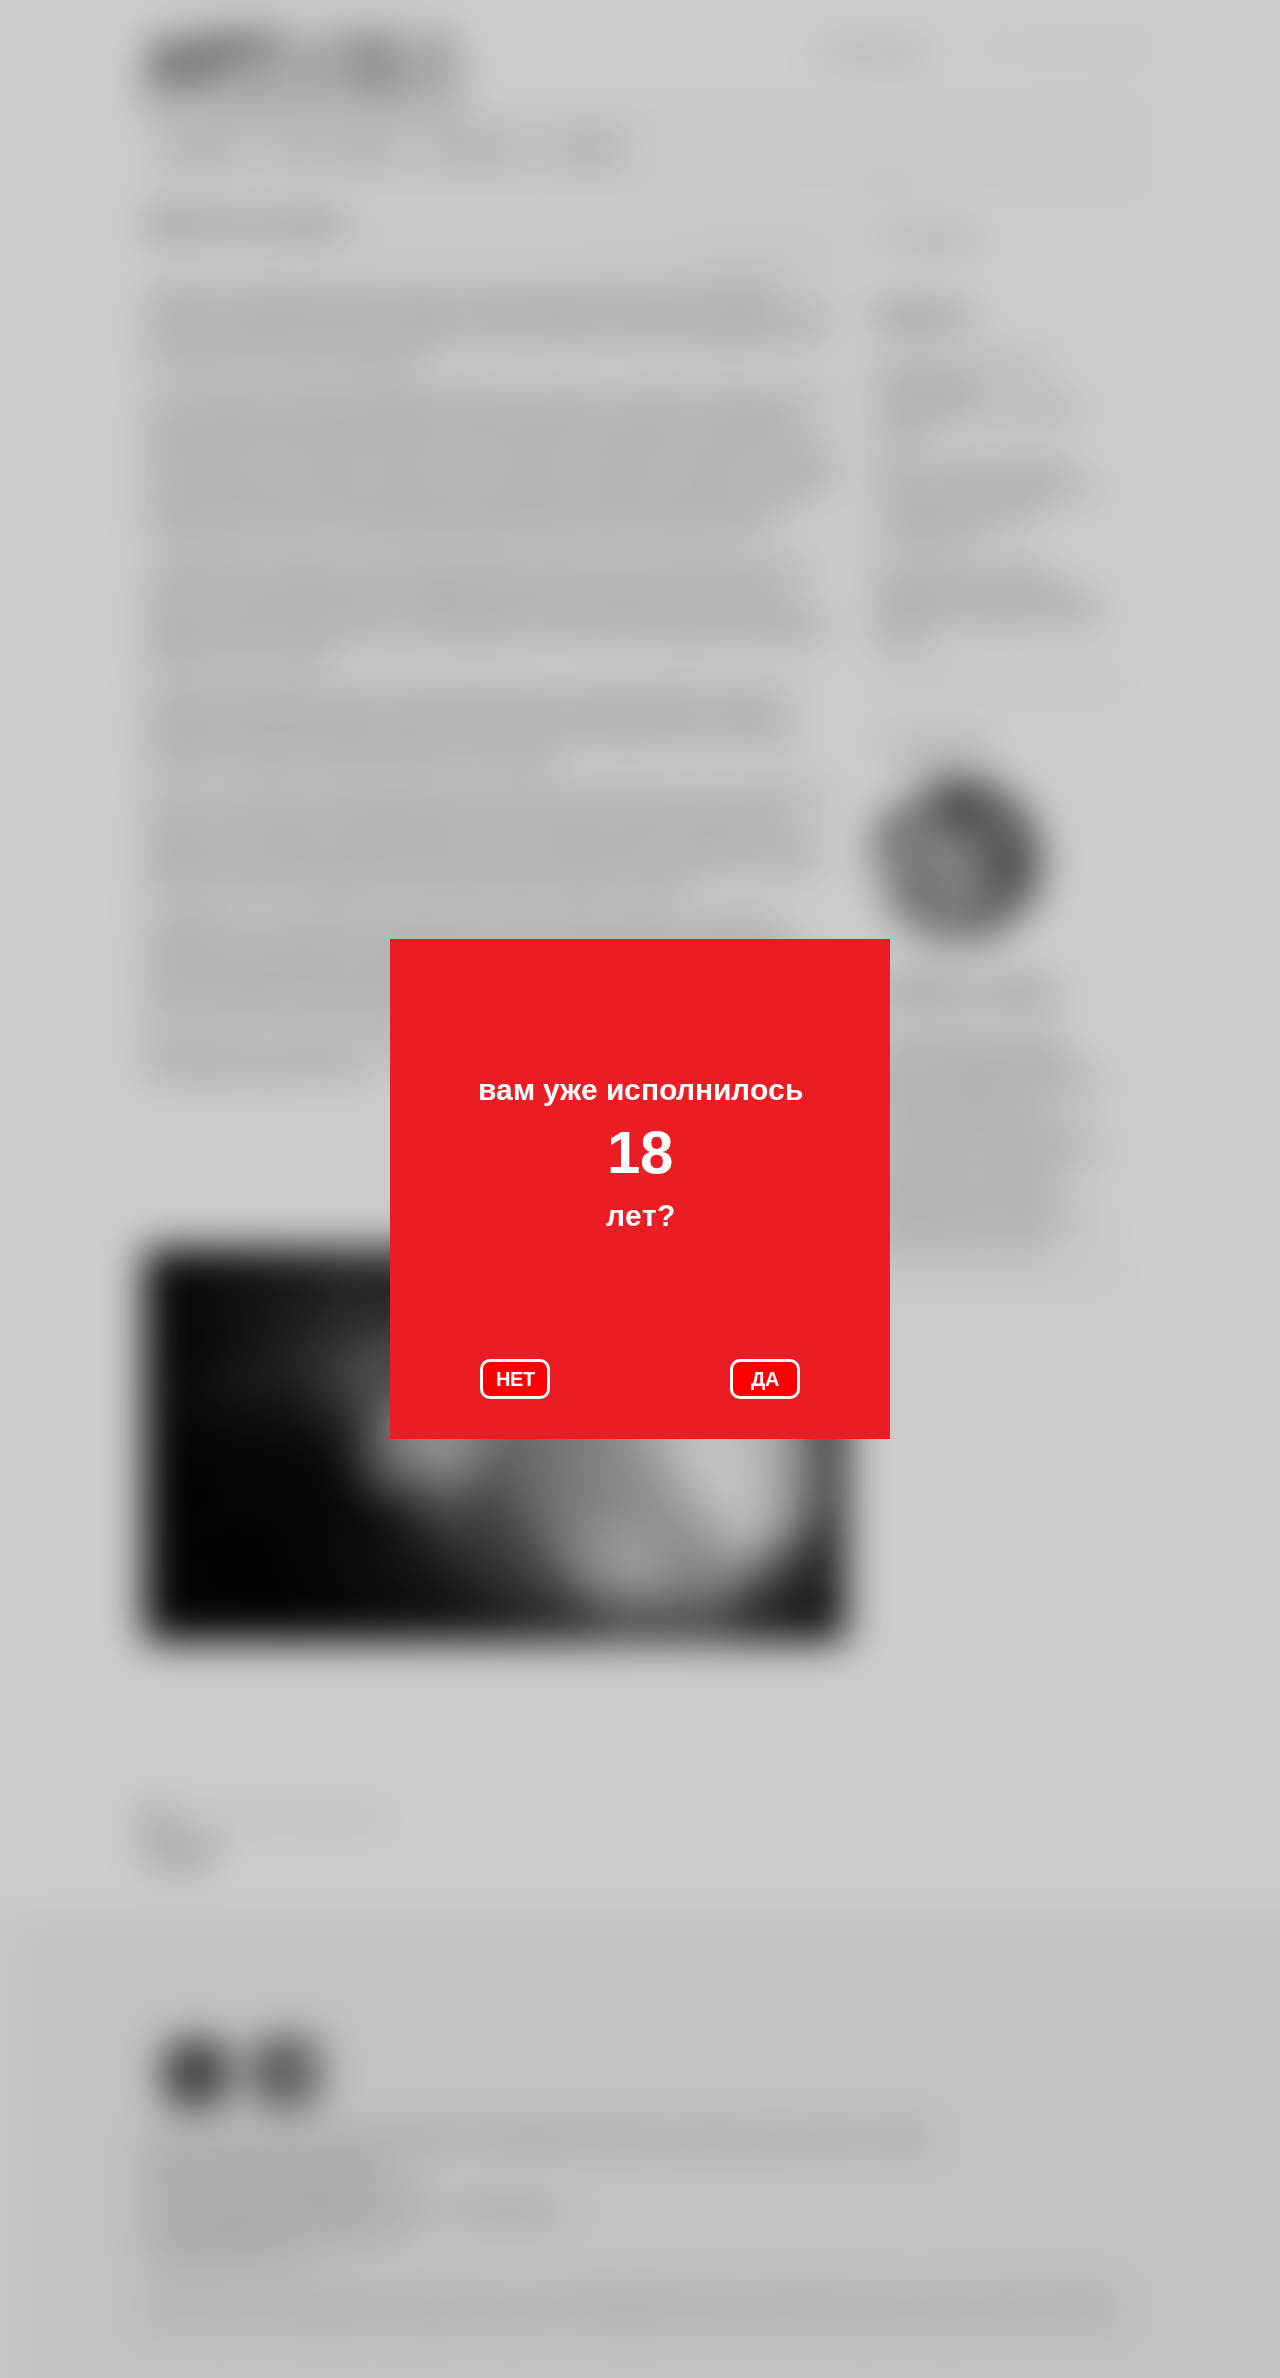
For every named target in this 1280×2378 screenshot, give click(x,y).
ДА (765, 1379)
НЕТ (515, 1379)
